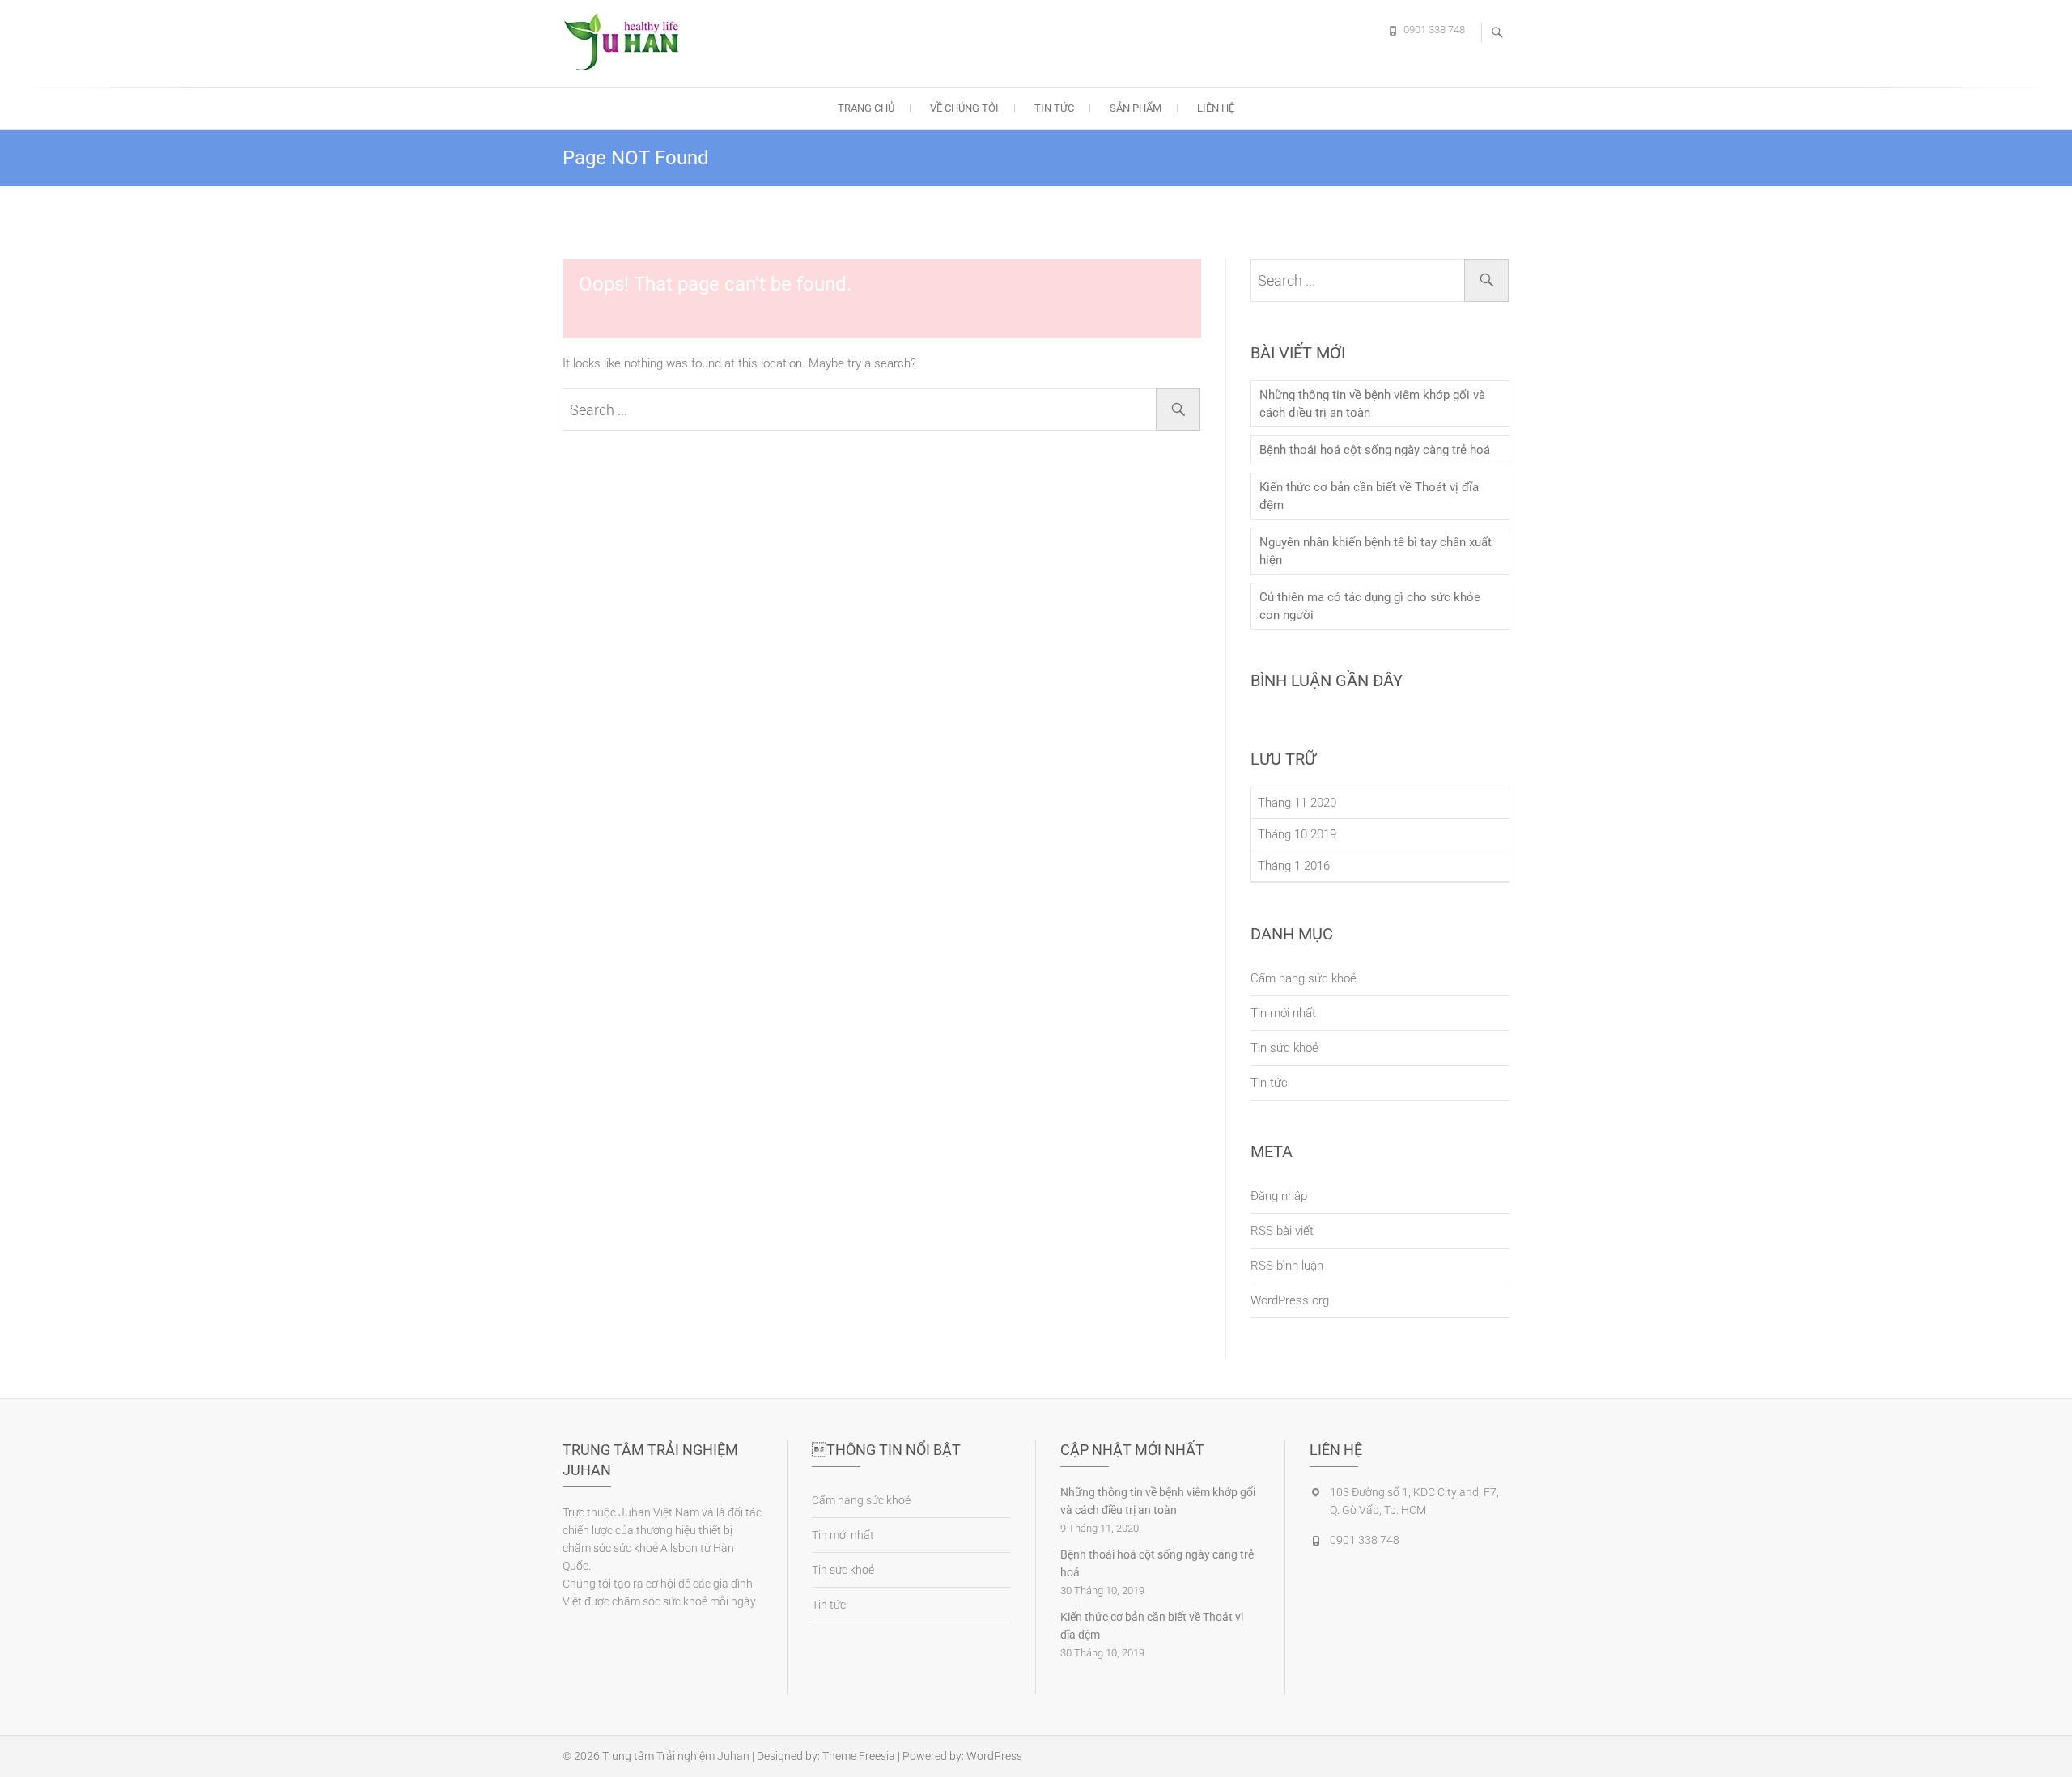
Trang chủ (866, 108)
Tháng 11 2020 (1297, 803)
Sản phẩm (1136, 108)
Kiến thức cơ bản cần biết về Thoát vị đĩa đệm (1369, 496)
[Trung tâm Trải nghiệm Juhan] (627, 41)
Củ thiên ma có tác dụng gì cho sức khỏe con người (1370, 606)
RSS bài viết (1282, 1231)
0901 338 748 (1434, 30)
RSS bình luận (1287, 1266)
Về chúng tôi (964, 108)
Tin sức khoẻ (1284, 1048)
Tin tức (1054, 108)
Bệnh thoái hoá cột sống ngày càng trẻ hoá (1375, 450)
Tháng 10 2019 (1297, 834)
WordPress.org (1290, 1300)
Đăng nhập (1279, 1196)
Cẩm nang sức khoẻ (1303, 978)
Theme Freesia (859, 1756)
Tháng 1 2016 (1294, 866)
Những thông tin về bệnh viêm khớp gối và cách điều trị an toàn (1372, 404)
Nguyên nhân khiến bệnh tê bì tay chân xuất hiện (1376, 551)
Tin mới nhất (1283, 1013)
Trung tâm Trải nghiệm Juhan (676, 1756)
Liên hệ (1216, 108)
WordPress (994, 1756)
